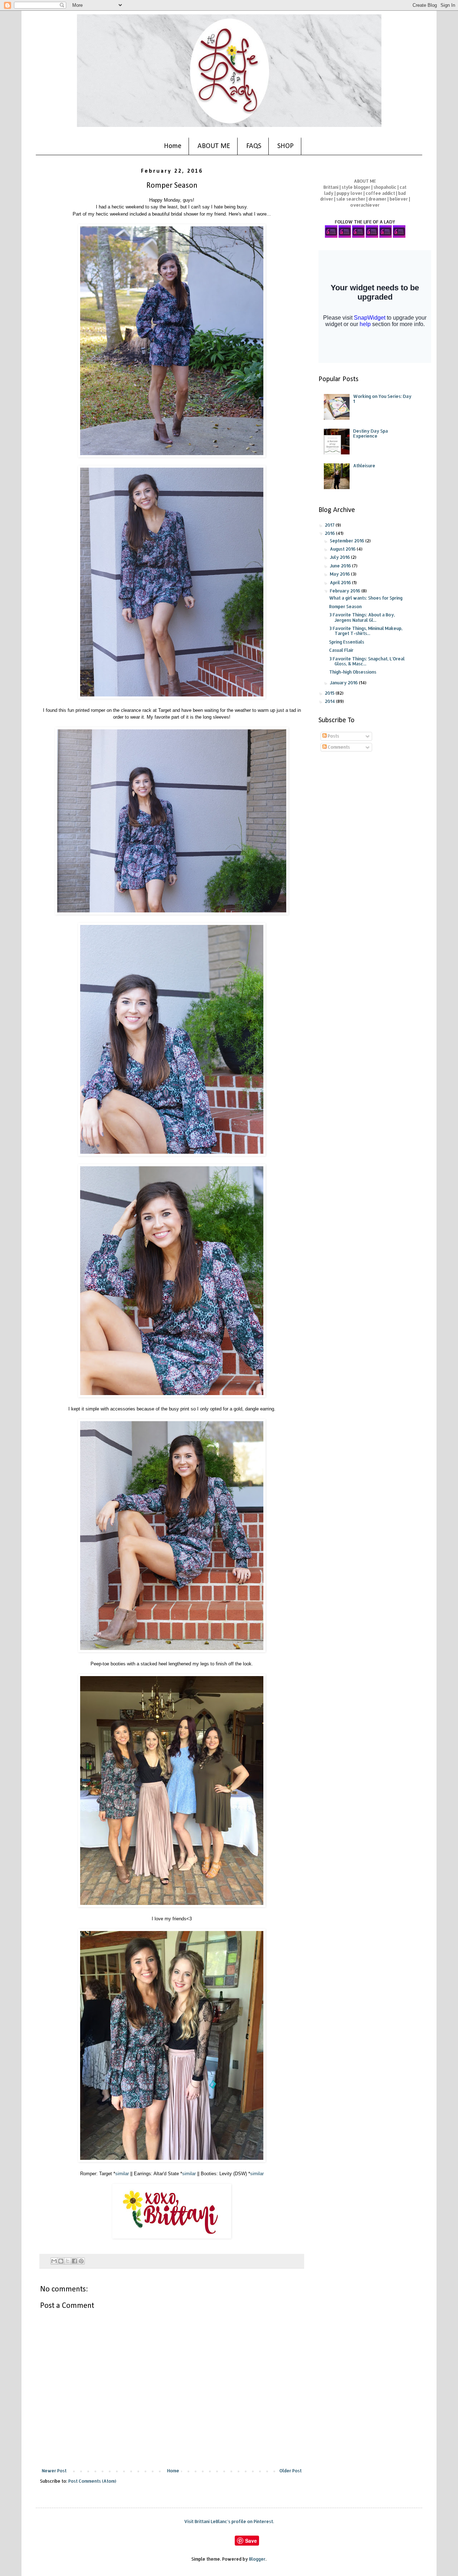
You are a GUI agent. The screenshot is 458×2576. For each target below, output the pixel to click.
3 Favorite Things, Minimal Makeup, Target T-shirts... (366, 631)
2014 (330, 701)
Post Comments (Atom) (92, 2481)
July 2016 (340, 557)
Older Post (291, 2471)
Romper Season (345, 607)
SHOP (286, 146)
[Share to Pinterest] (81, 2261)
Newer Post (54, 2471)
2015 (330, 693)
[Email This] (54, 2261)
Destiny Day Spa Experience (371, 434)
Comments (338, 747)
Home (173, 146)
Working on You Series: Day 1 (382, 399)
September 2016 (348, 541)
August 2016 (343, 549)
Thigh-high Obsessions (353, 672)
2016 (330, 533)
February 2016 (346, 591)
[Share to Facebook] (74, 2261)
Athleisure (364, 466)
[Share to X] (68, 2261)
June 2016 (341, 566)
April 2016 (341, 583)
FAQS (254, 146)
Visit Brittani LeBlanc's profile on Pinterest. (229, 2521)
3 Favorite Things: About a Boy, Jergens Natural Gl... (362, 617)
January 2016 (344, 683)
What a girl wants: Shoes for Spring (366, 598)
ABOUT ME (214, 146)
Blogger (257, 2559)
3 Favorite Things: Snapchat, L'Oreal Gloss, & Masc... (367, 661)
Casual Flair (341, 650)
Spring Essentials (347, 642)
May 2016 (340, 574)
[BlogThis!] (61, 2261)
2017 (330, 525)
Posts (333, 736)
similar (122, 2174)
